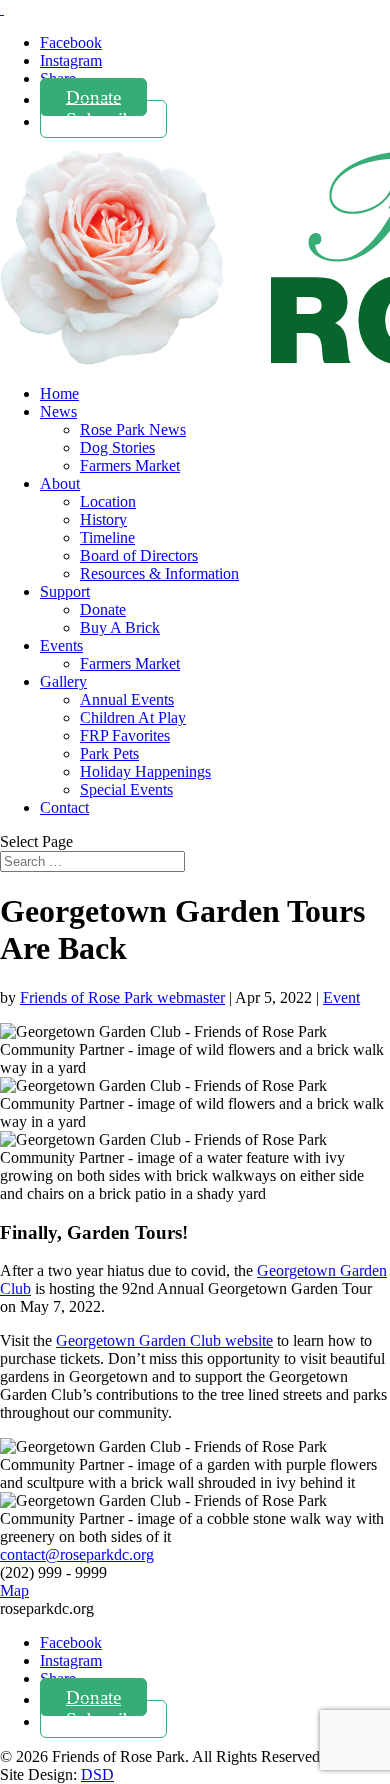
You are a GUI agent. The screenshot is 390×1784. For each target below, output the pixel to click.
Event (341, 997)
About (60, 483)
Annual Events (127, 699)
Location (108, 501)
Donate (93, 96)
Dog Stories (117, 447)
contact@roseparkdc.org (77, 1554)
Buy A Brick (120, 627)
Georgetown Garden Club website (164, 1340)
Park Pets (109, 753)
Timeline (107, 537)
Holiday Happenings (145, 771)
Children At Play (133, 717)
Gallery (63, 681)
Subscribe (103, 118)
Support (65, 591)
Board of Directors (139, 555)
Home (59, 393)
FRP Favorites (125, 735)
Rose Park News (133, 429)
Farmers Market (130, 465)
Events (61, 645)
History (103, 519)
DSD (97, 1774)
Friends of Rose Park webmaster (122, 997)
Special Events (126, 789)
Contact (64, 807)
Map (14, 1590)
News (58, 411)
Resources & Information (159, 573)
